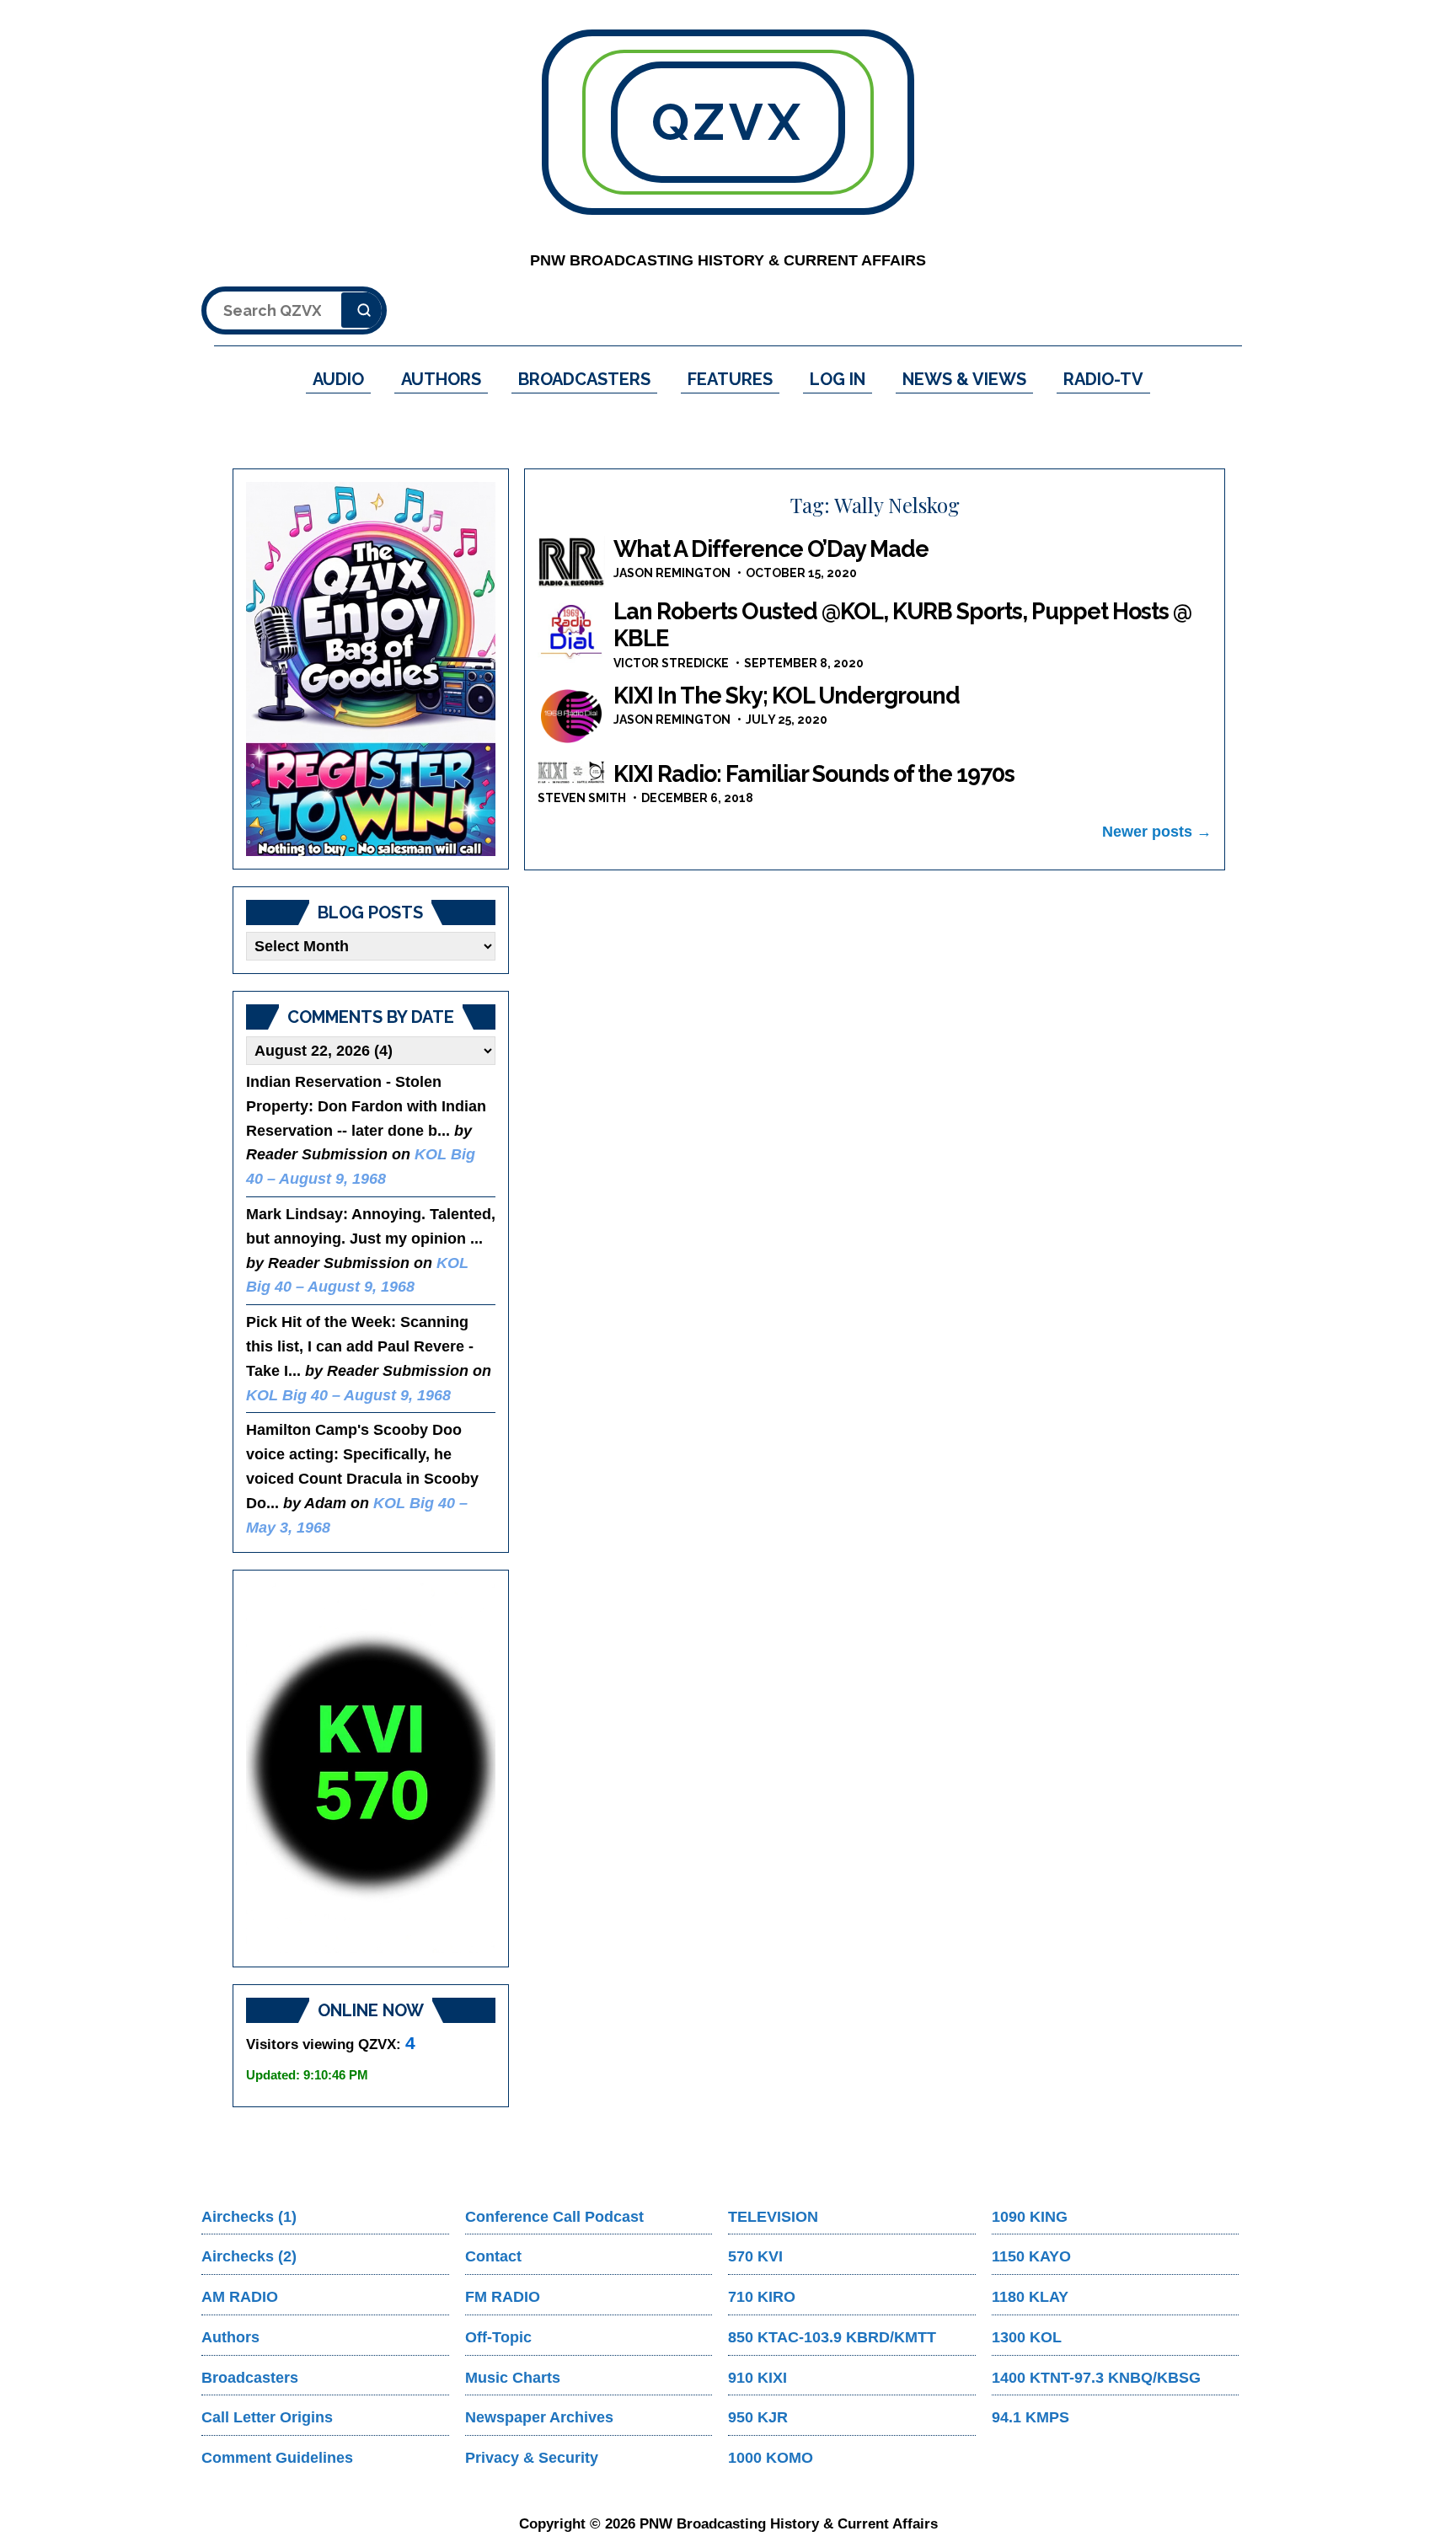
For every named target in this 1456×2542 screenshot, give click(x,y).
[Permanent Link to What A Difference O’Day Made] (571, 562)
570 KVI (755, 2256)
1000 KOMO (771, 2458)
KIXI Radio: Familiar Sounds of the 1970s (814, 774)
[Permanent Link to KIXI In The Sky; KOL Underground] (571, 716)
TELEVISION (773, 2217)
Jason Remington (672, 573)
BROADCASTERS (584, 379)
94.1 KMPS (1030, 2417)
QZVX (728, 122)
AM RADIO (240, 2297)
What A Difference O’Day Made (771, 549)
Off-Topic (498, 2337)
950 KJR (758, 2417)
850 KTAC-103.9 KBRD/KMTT (832, 2337)
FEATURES (730, 379)
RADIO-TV (1103, 379)
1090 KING (1030, 2217)
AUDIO (338, 379)
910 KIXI (757, 2378)
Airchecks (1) (249, 2217)
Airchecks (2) (249, 2256)
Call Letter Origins (267, 2417)
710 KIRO (762, 2297)
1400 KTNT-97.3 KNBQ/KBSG (1096, 2378)
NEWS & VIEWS (964, 379)
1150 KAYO (1031, 2256)
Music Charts (513, 2378)
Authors (230, 2337)
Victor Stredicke (671, 663)
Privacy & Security (532, 2458)
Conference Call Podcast (554, 2217)
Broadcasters (250, 2378)
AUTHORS (441, 379)
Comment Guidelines (277, 2458)
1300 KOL (1027, 2337)
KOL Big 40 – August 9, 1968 (348, 1395)
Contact (493, 2256)
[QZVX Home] (371, 669)
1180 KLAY (1030, 2297)
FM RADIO (503, 2297)
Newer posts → (1157, 832)
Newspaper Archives (539, 2417)
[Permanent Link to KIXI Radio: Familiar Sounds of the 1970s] (571, 772)
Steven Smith (582, 798)
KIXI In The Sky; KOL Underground (787, 696)
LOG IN (838, 379)
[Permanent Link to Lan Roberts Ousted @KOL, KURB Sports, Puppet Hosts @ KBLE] (571, 632)
